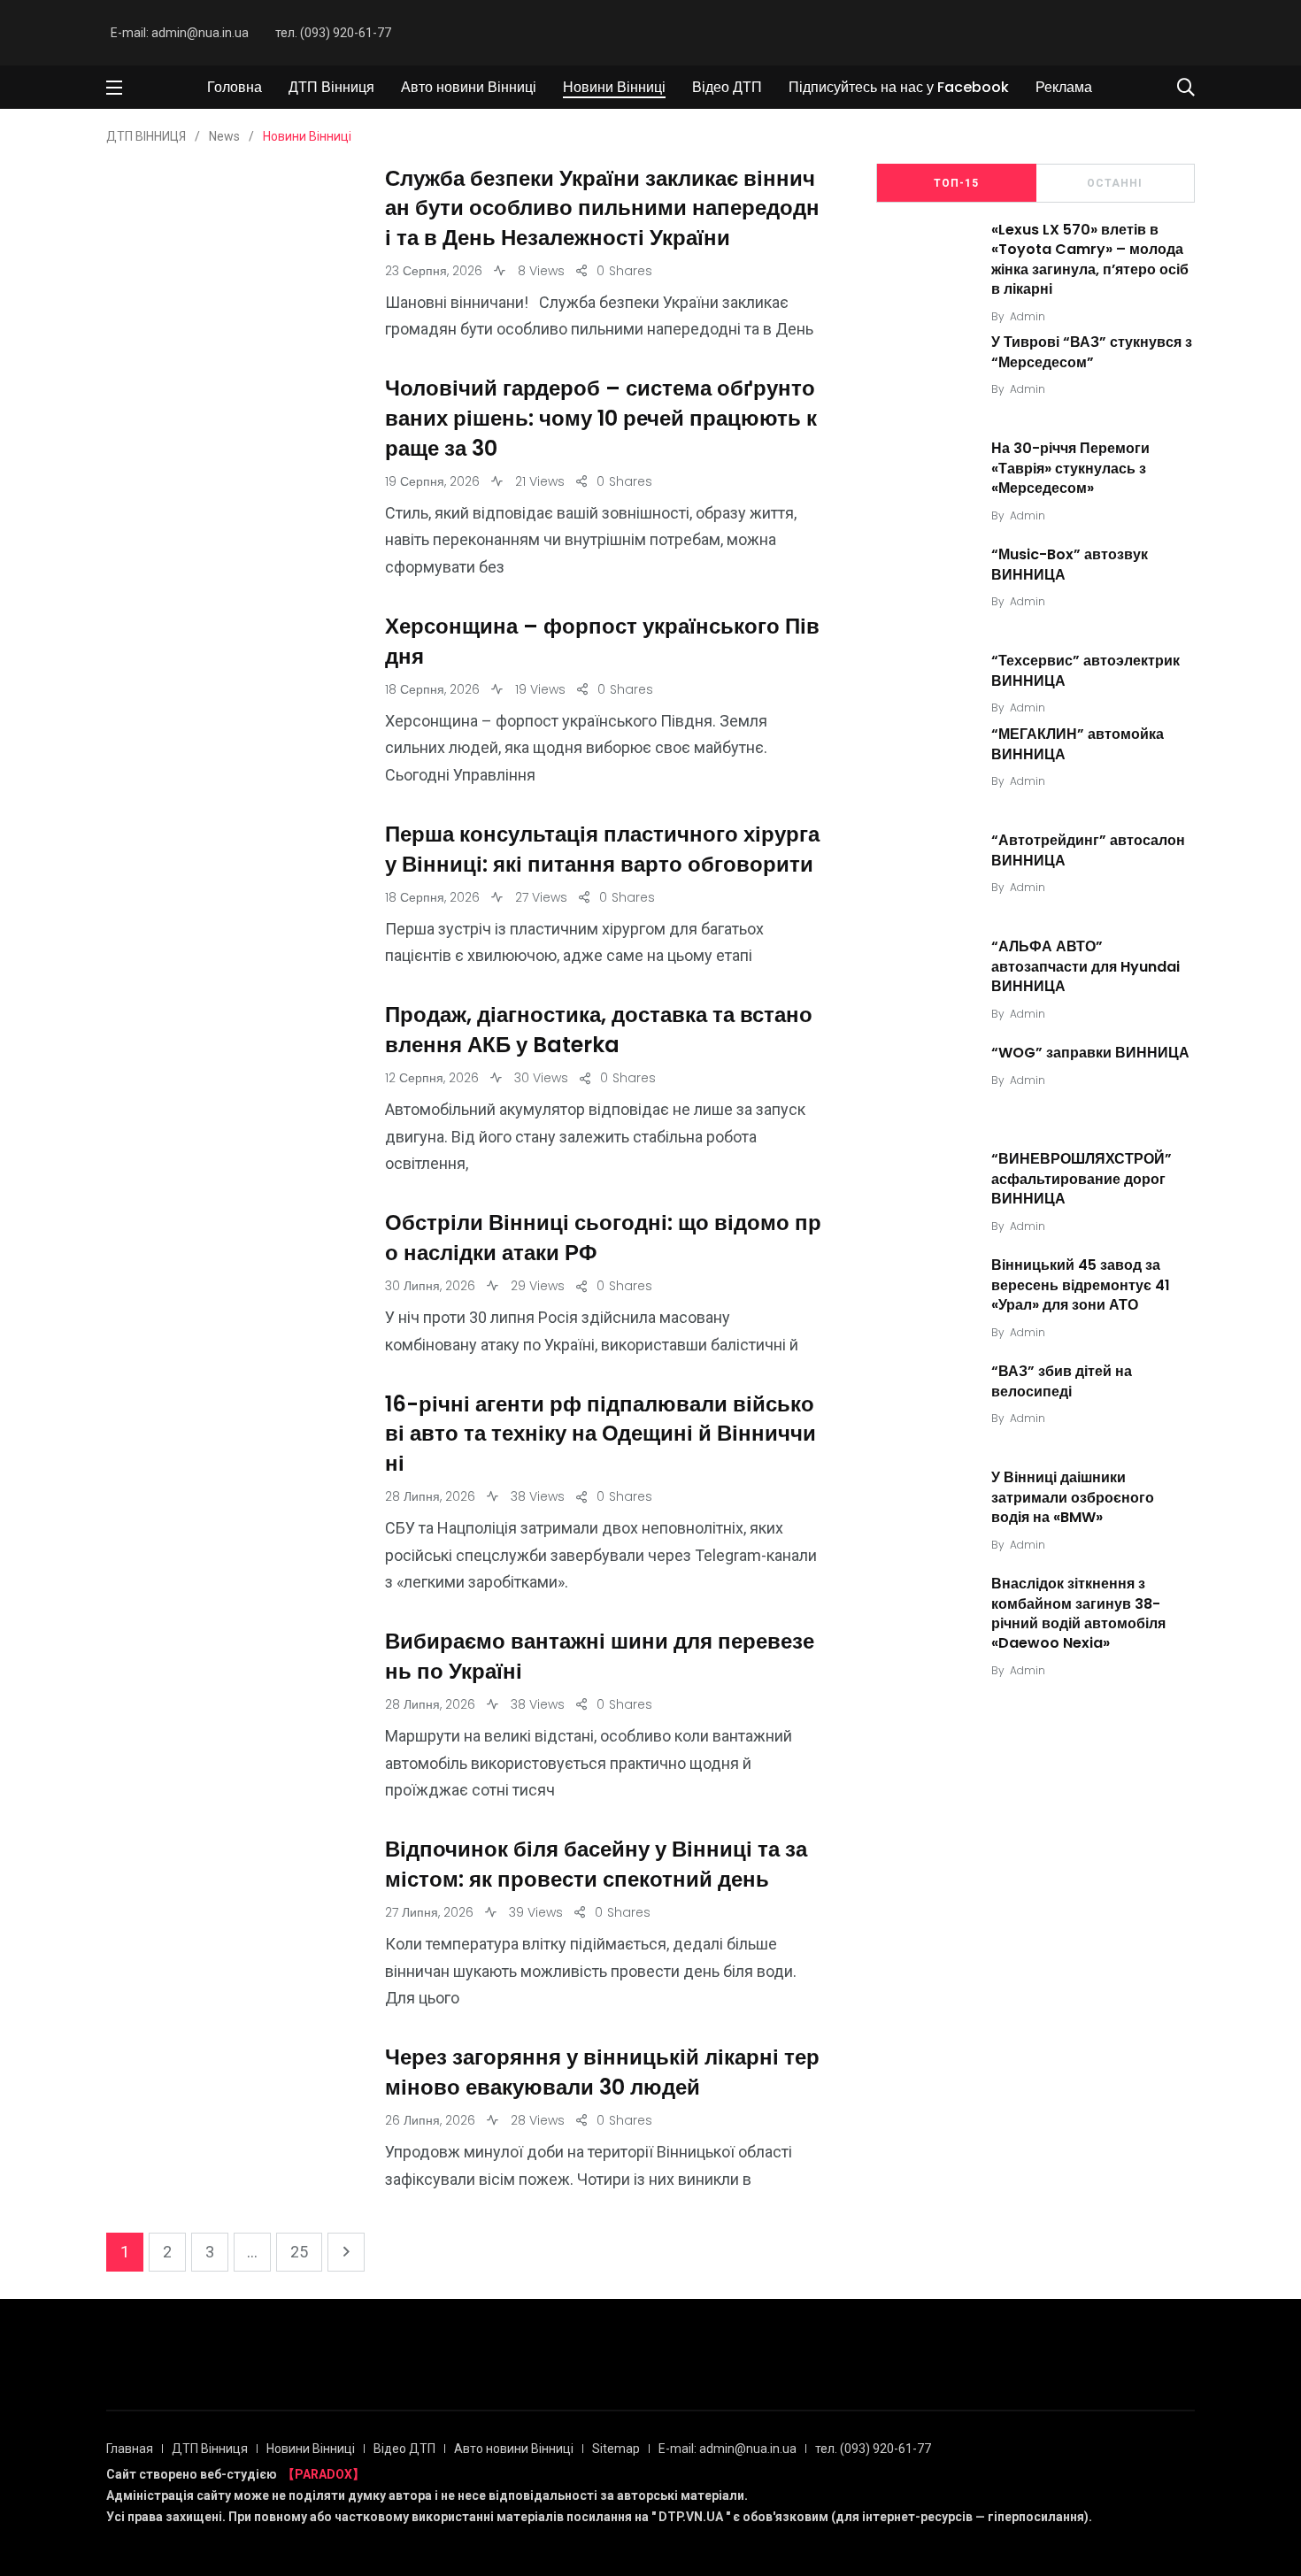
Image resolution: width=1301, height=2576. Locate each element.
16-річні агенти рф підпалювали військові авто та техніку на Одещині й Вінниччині (600, 1434)
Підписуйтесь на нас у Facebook (899, 87)
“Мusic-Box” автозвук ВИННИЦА (1070, 565)
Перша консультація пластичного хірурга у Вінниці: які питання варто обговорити (602, 850)
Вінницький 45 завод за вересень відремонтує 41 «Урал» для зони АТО (1081, 1285)
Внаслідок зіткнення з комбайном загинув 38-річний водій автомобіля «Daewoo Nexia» (1078, 1613)
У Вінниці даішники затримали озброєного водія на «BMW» (1073, 1497)
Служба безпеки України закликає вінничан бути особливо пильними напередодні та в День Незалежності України (602, 208)
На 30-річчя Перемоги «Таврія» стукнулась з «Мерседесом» (1070, 469)
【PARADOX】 (323, 2474)
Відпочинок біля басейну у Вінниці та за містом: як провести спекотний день (596, 1865)
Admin (1028, 316)
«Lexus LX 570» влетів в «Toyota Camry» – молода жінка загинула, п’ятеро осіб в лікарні (1090, 259)
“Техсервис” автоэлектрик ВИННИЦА (1085, 671)
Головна (235, 87)
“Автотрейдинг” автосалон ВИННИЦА (1088, 850)
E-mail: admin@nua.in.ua (180, 33)
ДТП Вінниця (331, 87)
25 (299, 2252)
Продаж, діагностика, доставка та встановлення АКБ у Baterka (599, 1030)
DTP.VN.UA (691, 2517)
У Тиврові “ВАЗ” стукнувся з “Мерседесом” (1092, 353)
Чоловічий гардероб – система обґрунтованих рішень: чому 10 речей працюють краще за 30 (601, 419)
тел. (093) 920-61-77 (333, 33)
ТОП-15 (956, 183)
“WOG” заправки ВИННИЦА (1090, 1053)
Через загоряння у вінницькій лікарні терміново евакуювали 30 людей (602, 2073)
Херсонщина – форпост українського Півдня (602, 642)
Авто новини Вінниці (469, 87)
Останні (1115, 183)
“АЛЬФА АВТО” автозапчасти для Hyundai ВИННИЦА (1085, 966)
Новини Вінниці (614, 87)
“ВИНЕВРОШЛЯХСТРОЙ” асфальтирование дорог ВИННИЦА (1082, 1179)
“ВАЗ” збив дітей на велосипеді (1062, 1381)
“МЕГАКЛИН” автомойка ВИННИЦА (1078, 744)
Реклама (1064, 87)
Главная (130, 2449)
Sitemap (616, 2449)
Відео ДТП (727, 87)
